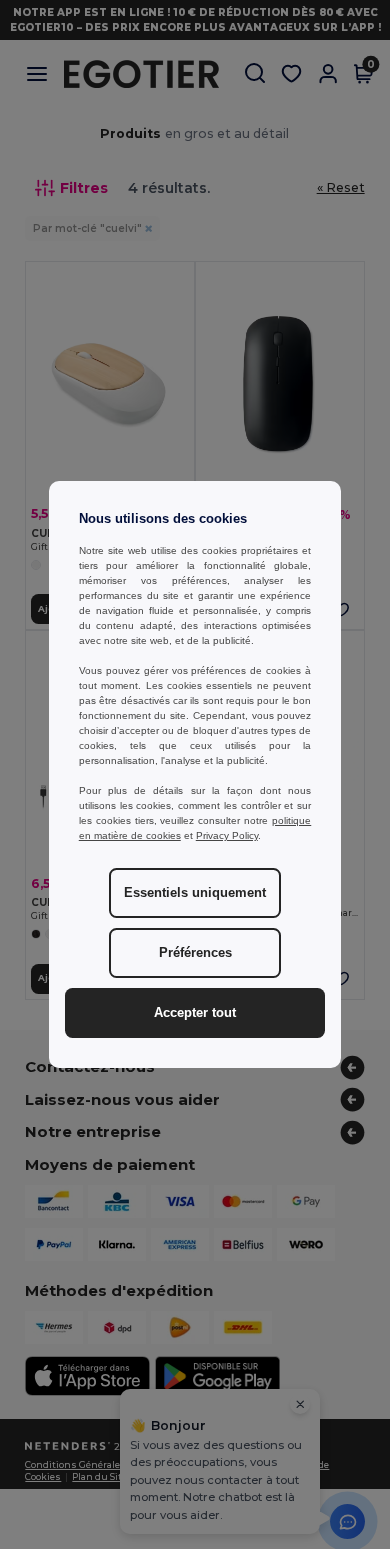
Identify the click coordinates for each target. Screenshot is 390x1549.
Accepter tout (195, 1013)
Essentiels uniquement (195, 893)
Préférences (195, 953)
